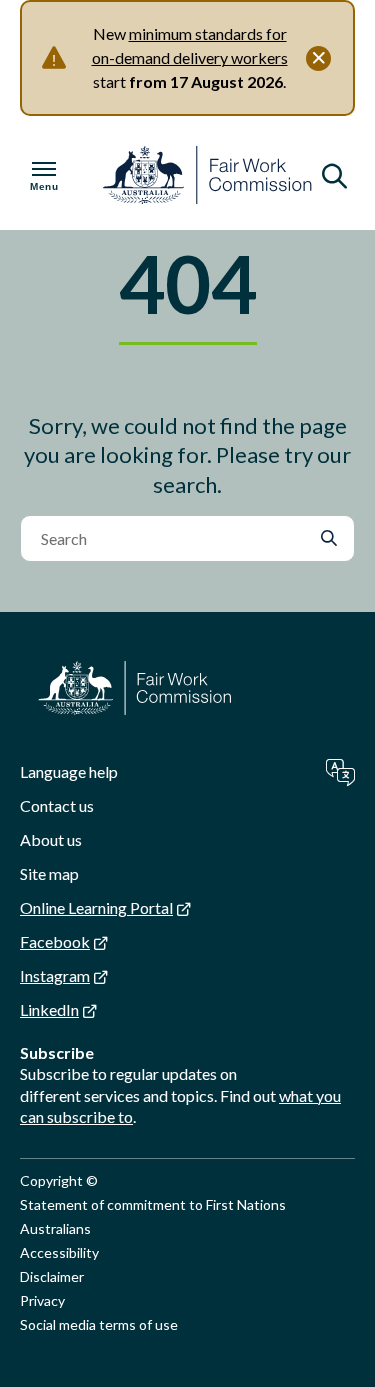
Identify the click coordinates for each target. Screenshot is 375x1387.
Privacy (42, 1300)
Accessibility (59, 1252)
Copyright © (59, 1180)
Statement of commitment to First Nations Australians (153, 1216)
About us (51, 839)
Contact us (57, 805)
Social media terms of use (99, 1324)
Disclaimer (52, 1276)
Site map (49, 873)
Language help (69, 771)
